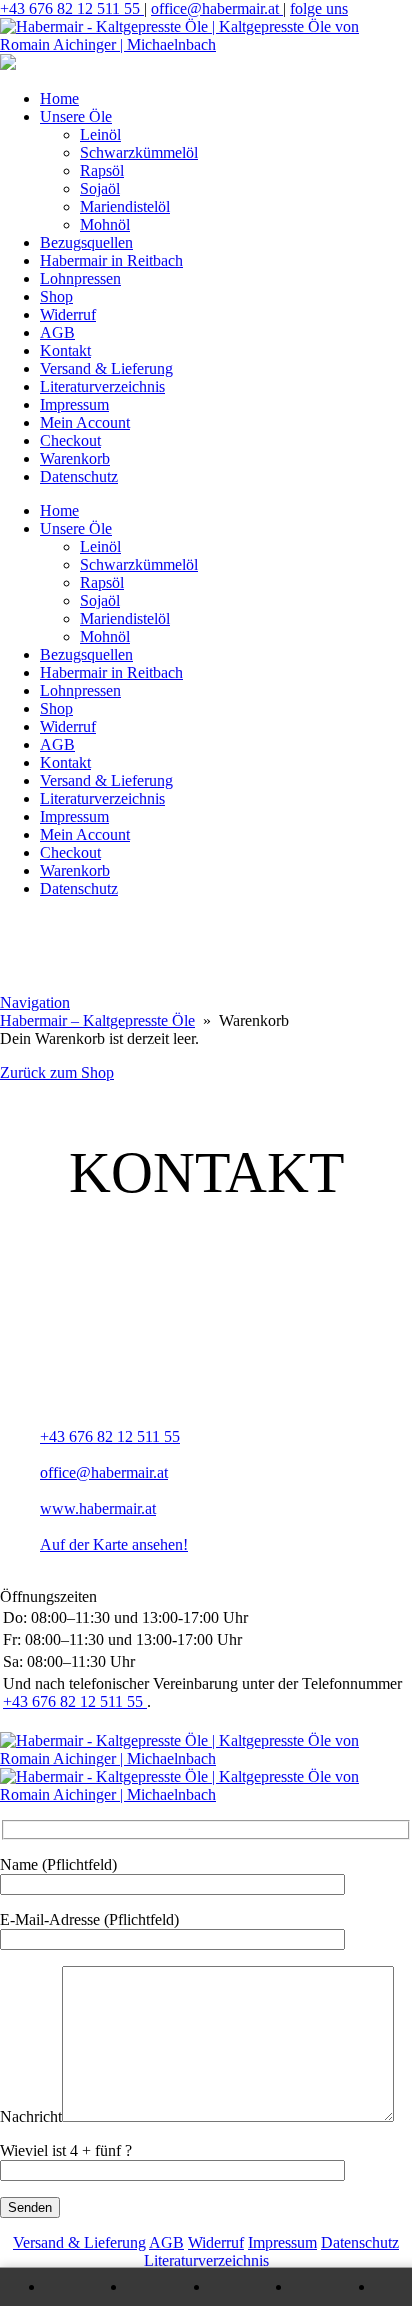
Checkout (70, 440)
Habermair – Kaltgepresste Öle (97, 1020)
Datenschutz (79, 476)
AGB (57, 332)
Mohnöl (105, 224)
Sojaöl (100, 188)
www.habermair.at (98, 1508)
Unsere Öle (76, 116)
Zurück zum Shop (57, 1072)
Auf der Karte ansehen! (114, 1544)
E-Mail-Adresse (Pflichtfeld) (89, 1919)
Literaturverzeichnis (102, 386)
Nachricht (31, 2116)
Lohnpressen (80, 278)
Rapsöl (102, 170)
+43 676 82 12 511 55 (72, 8)
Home (59, 98)
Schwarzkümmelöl (139, 152)
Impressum (74, 404)
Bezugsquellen (86, 242)
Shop (56, 296)
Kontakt (65, 350)
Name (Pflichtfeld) (58, 1864)
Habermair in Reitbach (111, 260)
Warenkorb (75, 458)
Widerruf (68, 314)
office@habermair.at (217, 8)
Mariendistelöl (125, 206)
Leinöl (100, 134)
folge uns (319, 8)
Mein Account (85, 422)
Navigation (35, 1002)
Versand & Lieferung (106, 368)
